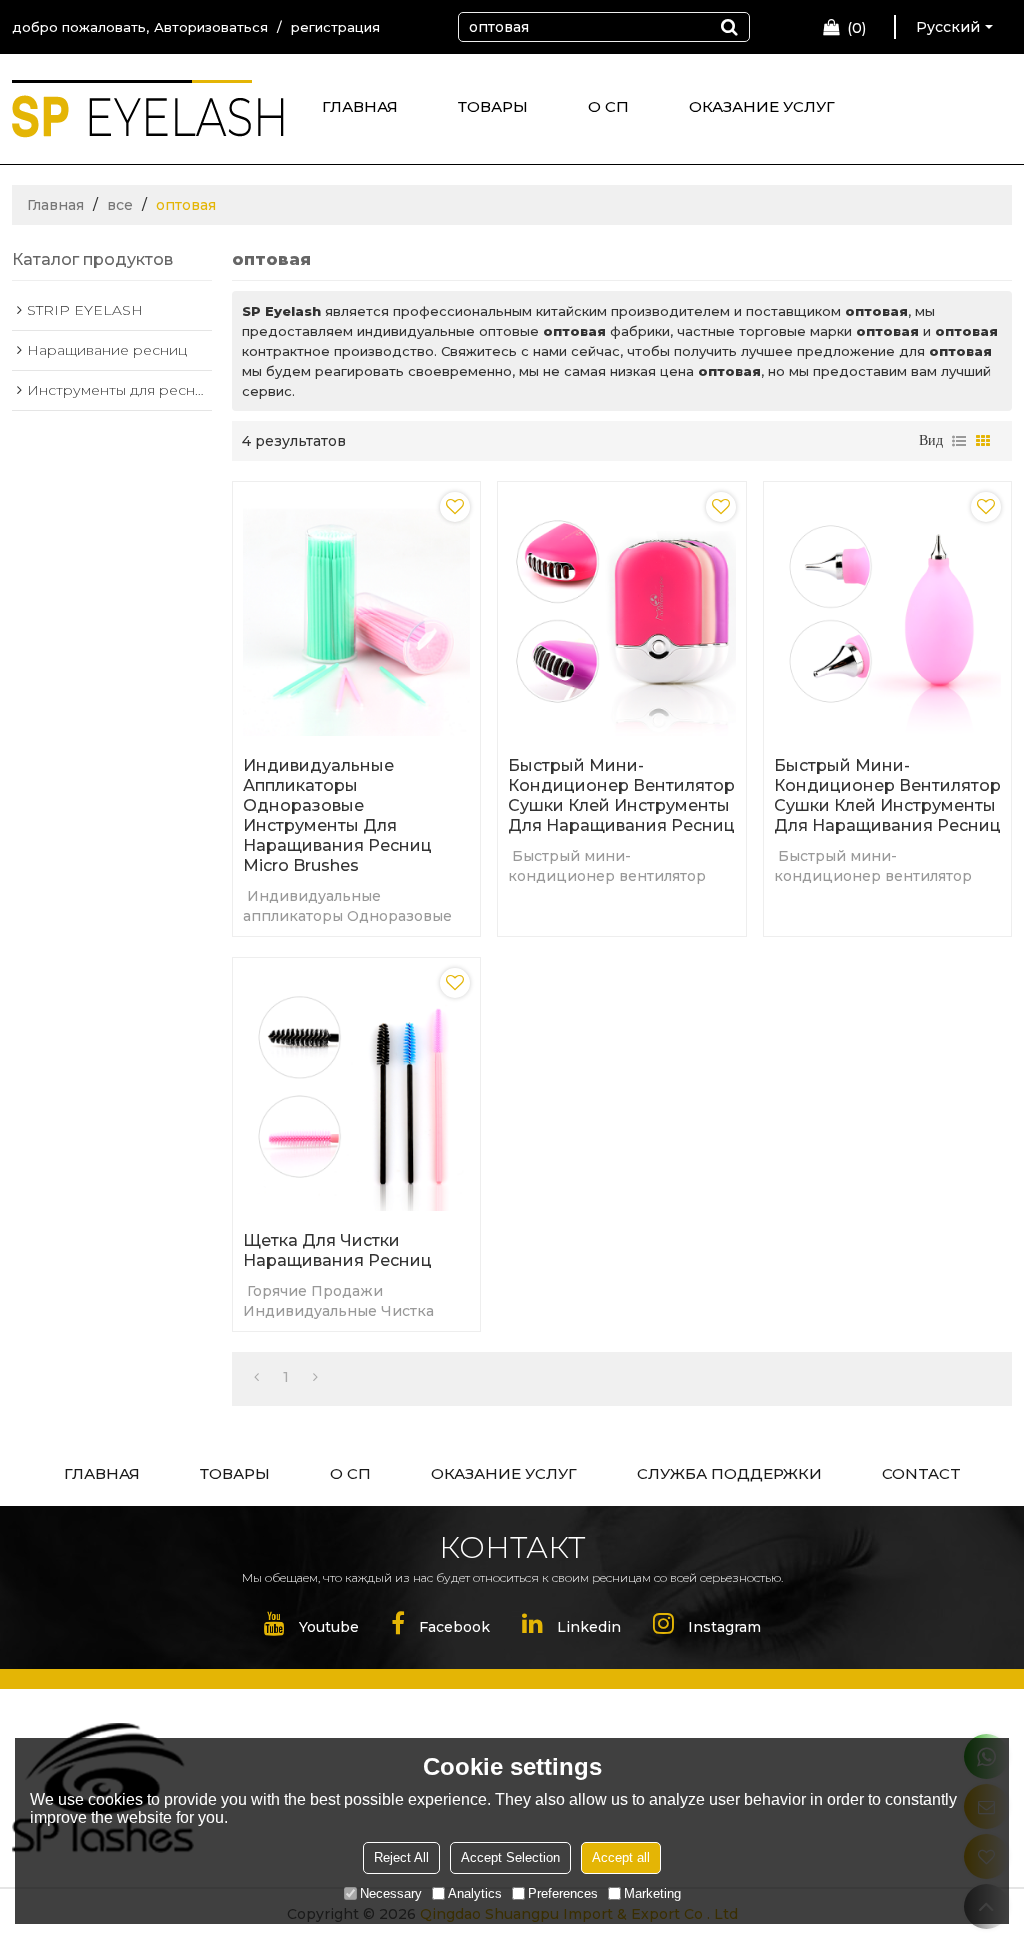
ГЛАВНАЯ (360, 106)
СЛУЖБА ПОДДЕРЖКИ (729, 1473)
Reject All (401, 1857)
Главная (55, 205)
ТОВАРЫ (493, 106)
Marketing (652, 1893)
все (120, 205)
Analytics (475, 1893)
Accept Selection (510, 1857)
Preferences (563, 1893)
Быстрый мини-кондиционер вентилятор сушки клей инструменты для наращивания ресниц (621, 795)
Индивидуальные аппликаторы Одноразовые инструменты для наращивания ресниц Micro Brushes (337, 815)
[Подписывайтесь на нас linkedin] (571, 1627)
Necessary (391, 1893)
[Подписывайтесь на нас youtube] (311, 1627)
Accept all (621, 1857)
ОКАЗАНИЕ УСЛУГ (762, 106)
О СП (608, 106)
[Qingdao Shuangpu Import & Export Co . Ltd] (148, 116)
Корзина (857, 28)
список (959, 441)
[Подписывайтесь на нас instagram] (707, 1627)
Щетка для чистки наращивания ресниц (337, 1250)
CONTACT (921, 1473)
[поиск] (729, 27)
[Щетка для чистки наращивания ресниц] (356, 1090)
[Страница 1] (256, 1377)
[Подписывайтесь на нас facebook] (440, 1627)
